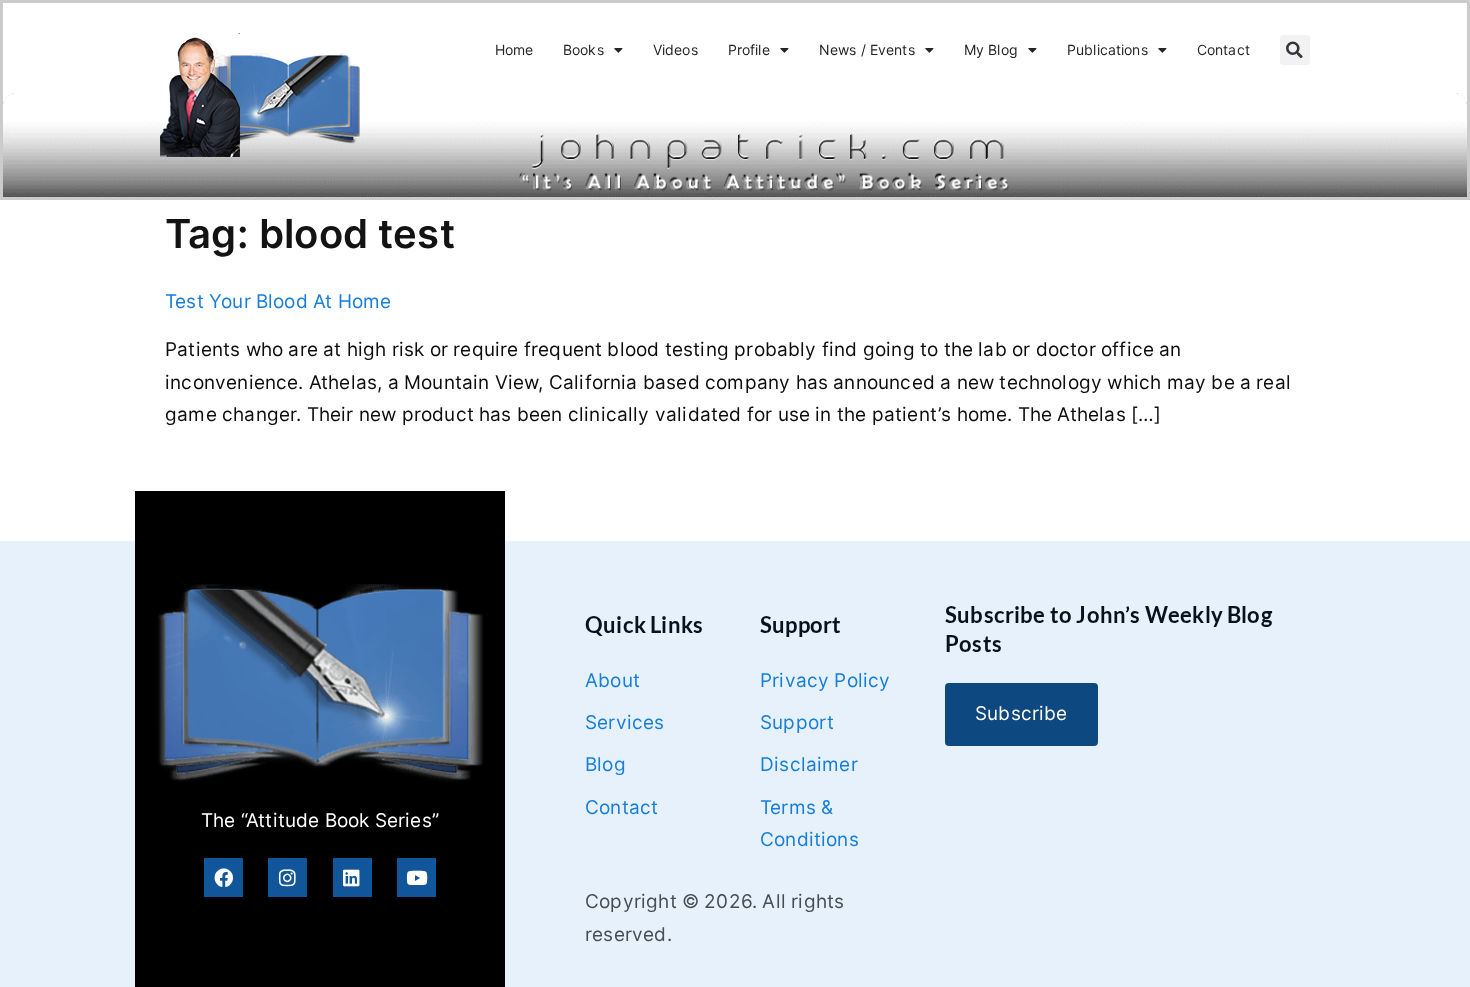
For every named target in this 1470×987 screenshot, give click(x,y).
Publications (1107, 49)
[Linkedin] (352, 877)
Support (797, 722)
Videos (675, 49)
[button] (1295, 50)
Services (625, 722)
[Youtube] (416, 877)
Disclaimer (809, 764)
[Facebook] (223, 877)
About (612, 680)
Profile (749, 49)
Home (514, 49)
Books (583, 49)
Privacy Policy (825, 680)
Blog (605, 764)
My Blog (991, 49)
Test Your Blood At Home (278, 301)
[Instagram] (287, 877)
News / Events (867, 49)
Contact (1223, 49)
